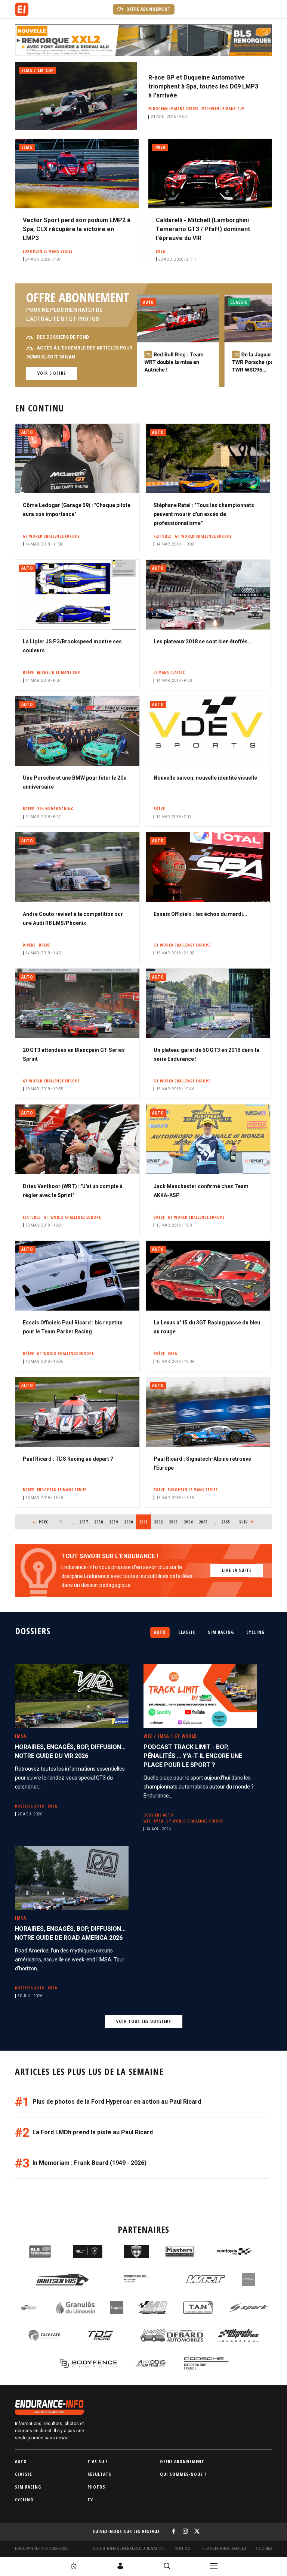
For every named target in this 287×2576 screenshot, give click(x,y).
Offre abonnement (148, 9)
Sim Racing (221, 1632)
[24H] (74, 2566)
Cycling (255, 1632)
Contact (183, 2549)
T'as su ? (98, 2462)
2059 (114, 1522)
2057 (84, 1522)
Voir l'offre (52, 373)
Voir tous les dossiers (144, 2021)
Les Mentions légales (224, 2549)
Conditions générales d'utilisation (129, 2549)
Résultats (99, 2474)
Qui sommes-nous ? (183, 2474)
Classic (187, 1632)
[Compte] (120, 2566)
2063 (174, 1522)
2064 (189, 1522)
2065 (203, 1522)
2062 (159, 1522)
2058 (99, 1522)
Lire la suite (237, 1570)
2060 (129, 1522)
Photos (96, 2487)
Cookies (264, 2549)
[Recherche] (167, 2566)
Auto (160, 1632)
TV (90, 2500)
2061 (145, 1522)
